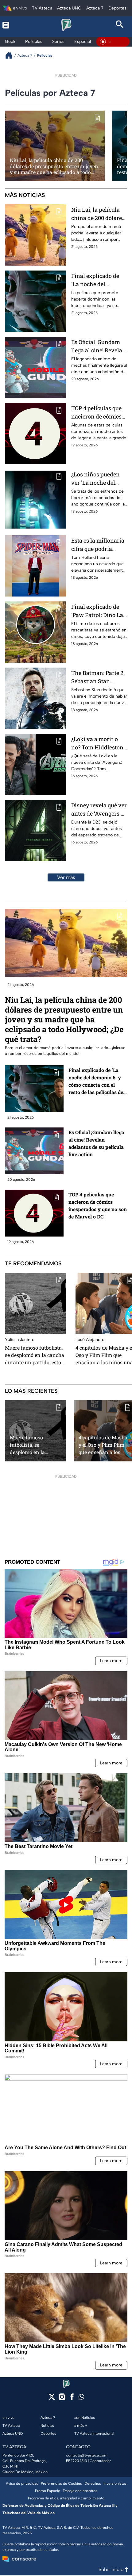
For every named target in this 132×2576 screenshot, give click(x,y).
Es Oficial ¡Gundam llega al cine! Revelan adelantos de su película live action (99, 346)
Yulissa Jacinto (20, 1340)
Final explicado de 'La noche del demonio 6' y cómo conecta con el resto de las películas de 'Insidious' (97, 280)
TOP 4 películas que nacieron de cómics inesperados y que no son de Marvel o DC (99, 413)
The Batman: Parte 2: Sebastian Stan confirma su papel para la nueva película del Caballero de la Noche (99, 677)
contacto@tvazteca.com (87, 2455)
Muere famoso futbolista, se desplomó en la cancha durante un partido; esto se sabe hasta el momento (35, 1355)
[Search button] (120, 25)
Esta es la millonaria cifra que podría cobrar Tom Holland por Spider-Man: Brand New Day (98, 545)
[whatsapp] (81, 2398)
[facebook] (72, 2399)
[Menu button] (12, 25)
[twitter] (52, 2399)
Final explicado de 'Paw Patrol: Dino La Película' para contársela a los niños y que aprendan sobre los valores (97, 611)
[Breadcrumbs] (11, 55)
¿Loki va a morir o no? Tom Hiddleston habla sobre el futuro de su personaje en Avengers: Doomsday (98, 743)
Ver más (66, 877)
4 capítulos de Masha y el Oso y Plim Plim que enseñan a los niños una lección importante (103, 1445)
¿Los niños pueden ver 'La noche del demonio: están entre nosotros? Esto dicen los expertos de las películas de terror (98, 479)
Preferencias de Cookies (61, 2483)
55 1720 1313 (76, 2461)
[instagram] (62, 2399)
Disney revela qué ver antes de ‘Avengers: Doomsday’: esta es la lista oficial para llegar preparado (99, 810)
